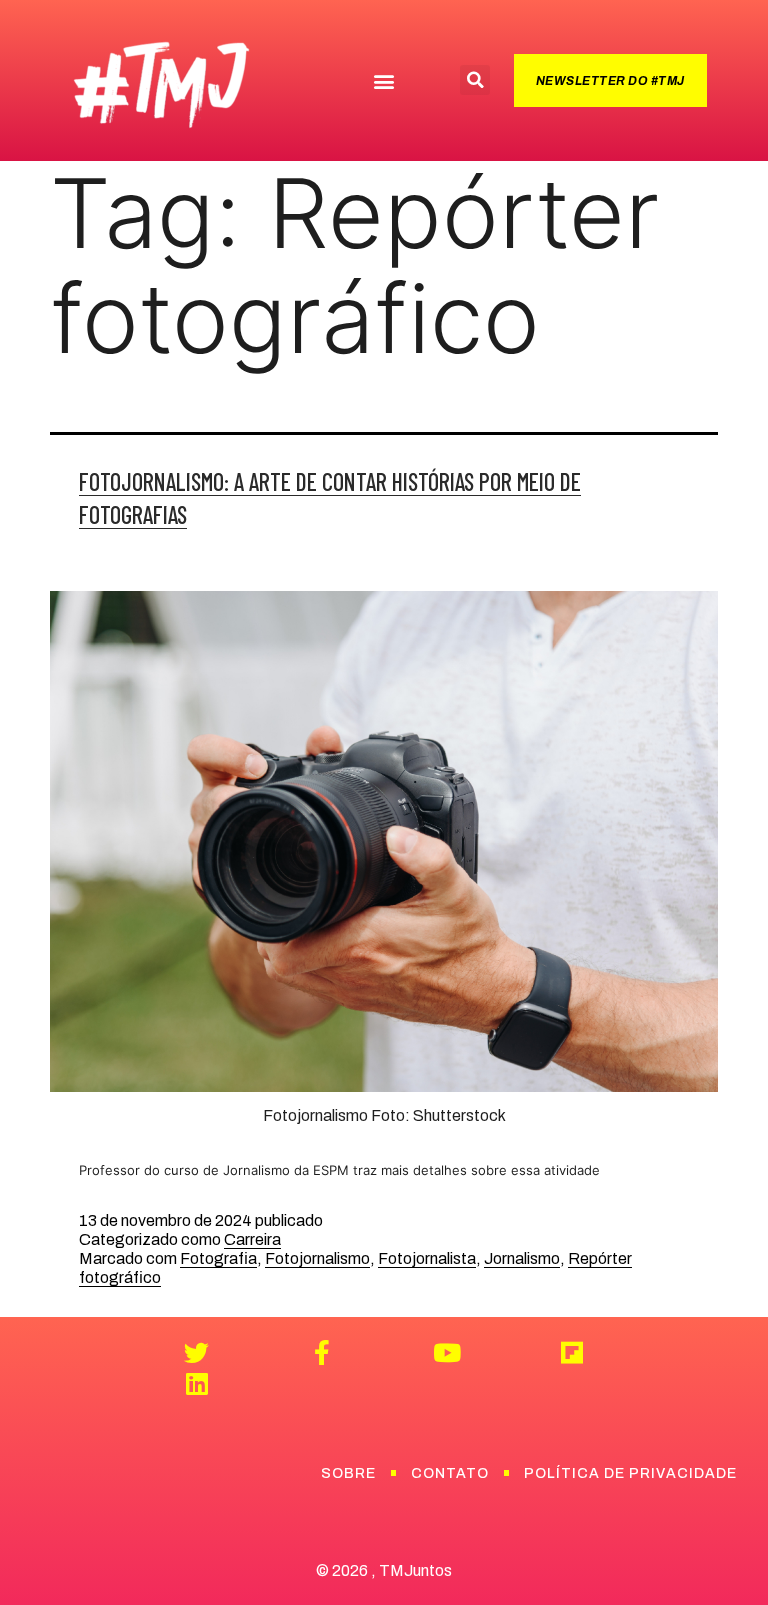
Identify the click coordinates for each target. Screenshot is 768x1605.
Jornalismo (522, 1258)
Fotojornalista (427, 1258)
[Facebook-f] (321, 1352)
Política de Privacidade (630, 1473)
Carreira (252, 1239)
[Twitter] (196, 1352)
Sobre (348, 1473)
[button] (383, 80)
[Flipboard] (571, 1352)
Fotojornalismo (317, 1258)
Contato (450, 1473)
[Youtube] (446, 1352)
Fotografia (218, 1258)
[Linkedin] (196, 1383)
